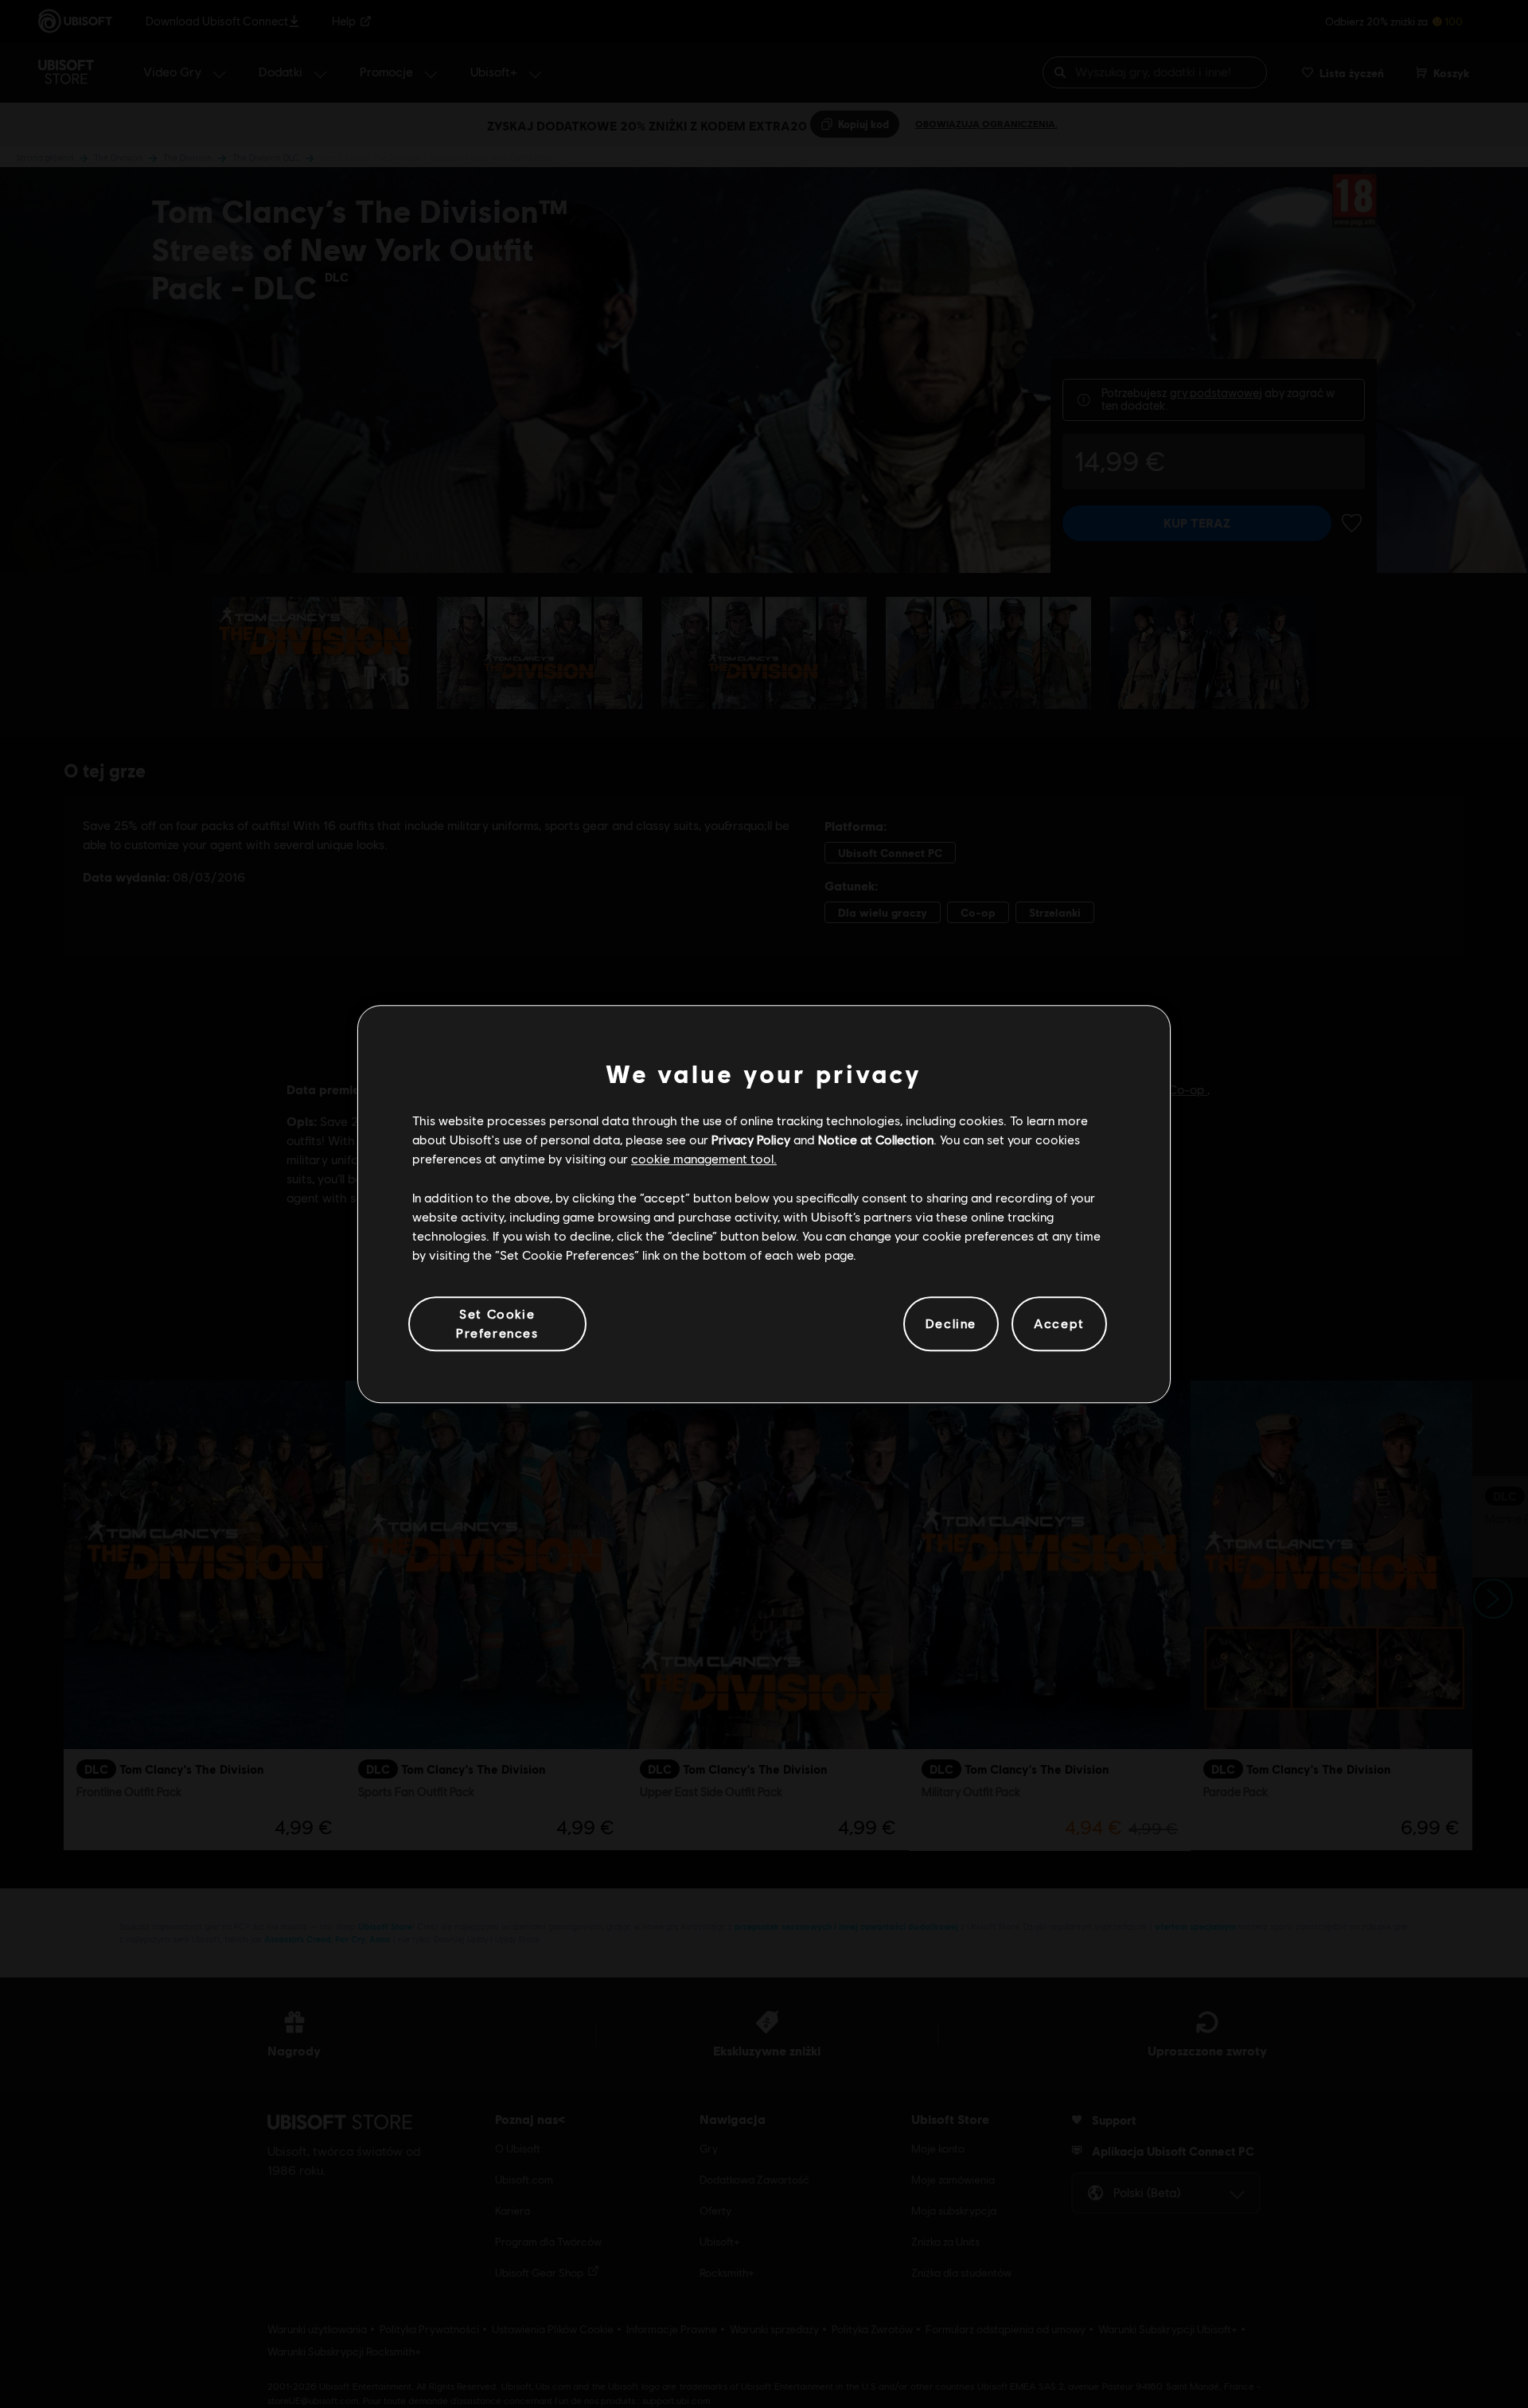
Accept (1059, 1324)
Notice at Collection (876, 1139)
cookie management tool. (704, 1159)
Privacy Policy (751, 1139)
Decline (951, 1324)
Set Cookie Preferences (497, 1323)
